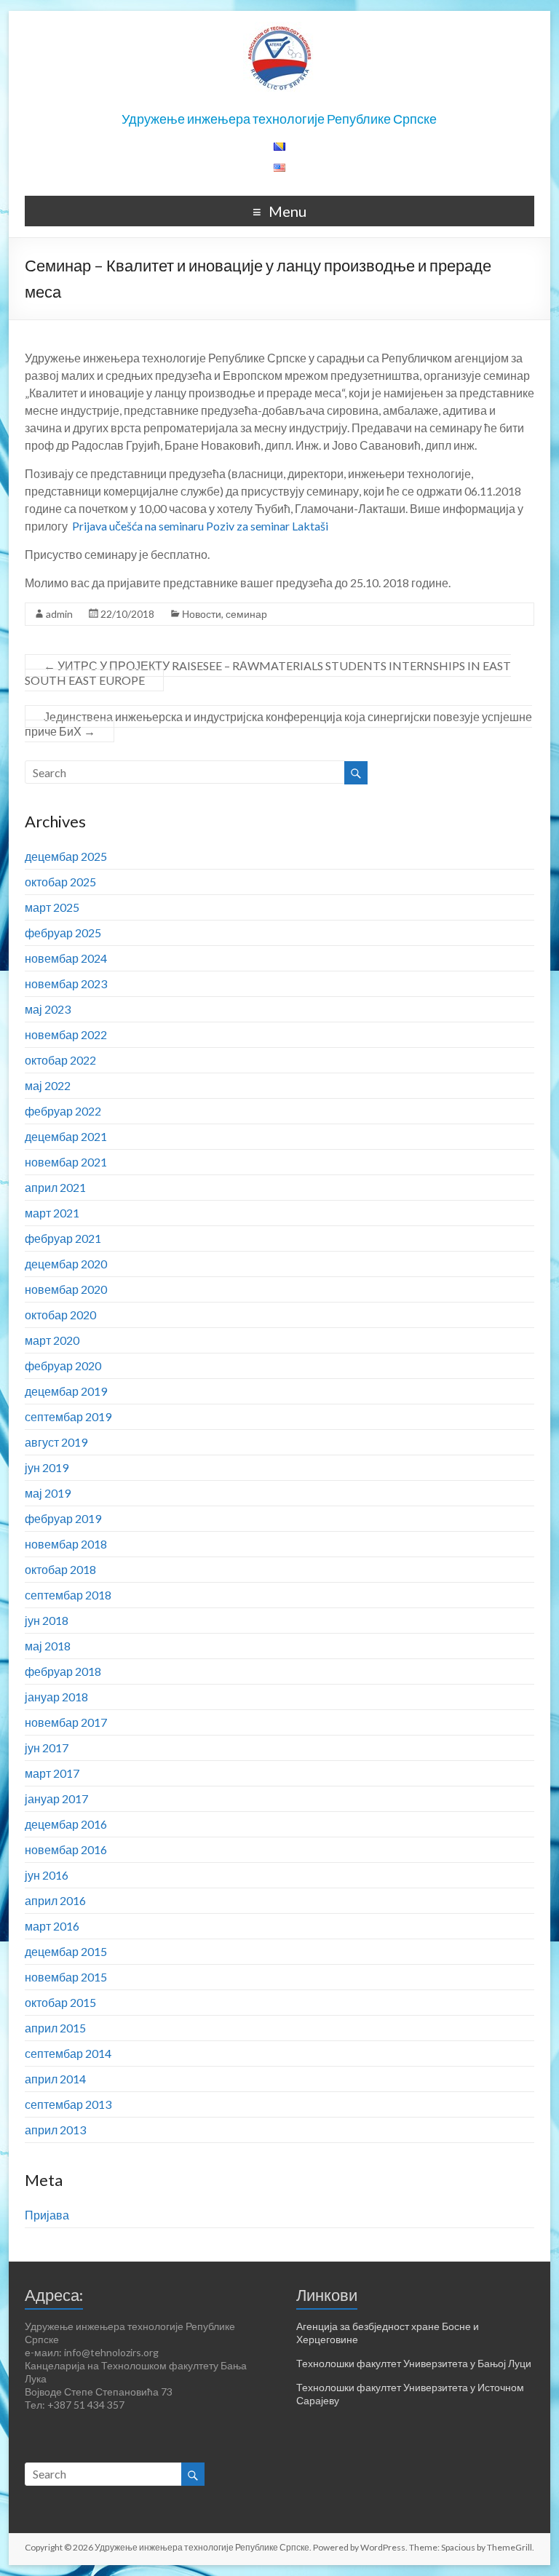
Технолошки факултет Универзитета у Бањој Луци (414, 2363)
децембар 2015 (66, 1951)
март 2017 (52, 1773)
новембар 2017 (66, 1722)
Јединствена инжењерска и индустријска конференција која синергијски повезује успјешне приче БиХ (278, 724)
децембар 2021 (66, 1136)
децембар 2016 (66, 1824)
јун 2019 (47, 1467)
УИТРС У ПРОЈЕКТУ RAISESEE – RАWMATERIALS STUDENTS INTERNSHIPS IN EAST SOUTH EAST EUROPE (268, 673)
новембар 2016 (66, 1849)
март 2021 (52, 1213)
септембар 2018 (68, 1595)
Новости (202, 614)
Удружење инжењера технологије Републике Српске (279, 119)
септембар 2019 (68, 1416)
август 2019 (56, 1442)
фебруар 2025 (63, 933)
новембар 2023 (66, 983)
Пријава (47, 2215)
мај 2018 (48, 1646)
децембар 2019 (66, 1391)
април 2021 (55, 1187)
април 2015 (55, 2028)
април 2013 (55, 2130)
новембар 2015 (66, 1977)
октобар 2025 (60, 882)
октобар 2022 (60, 1060)
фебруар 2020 (63, 1365)
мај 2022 (48, 1085)
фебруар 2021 (63, 1238)
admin (59, 614)
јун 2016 (47, 1875)
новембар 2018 (66, 1544)
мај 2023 (48, 1009)
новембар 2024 (66, 958)
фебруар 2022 (63, 1111)
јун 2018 (47, 1620)
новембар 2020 (66, 1289)
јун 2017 (47, 1748)
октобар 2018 (60, 1569)
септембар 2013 (68, 2104)
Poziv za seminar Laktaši (267, 526)
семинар (246, 614)
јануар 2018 (56, 1697)
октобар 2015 (60, 2002)
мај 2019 (48, 1493)
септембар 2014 (68, 2053)
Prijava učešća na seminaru (138, 526)
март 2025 (52, 907)
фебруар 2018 (63, 1671)
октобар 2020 (60, 1315)
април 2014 (55, 2079)
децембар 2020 (66, 1264)
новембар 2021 (66, 1162)
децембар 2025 (66, 856)
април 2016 (55, 1900)
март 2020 (52, 1340)
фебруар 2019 (63, 1518)
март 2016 (52, 1926)
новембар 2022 (66, 1034)
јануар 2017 (56, 1798)
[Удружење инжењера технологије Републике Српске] (279, 29)
